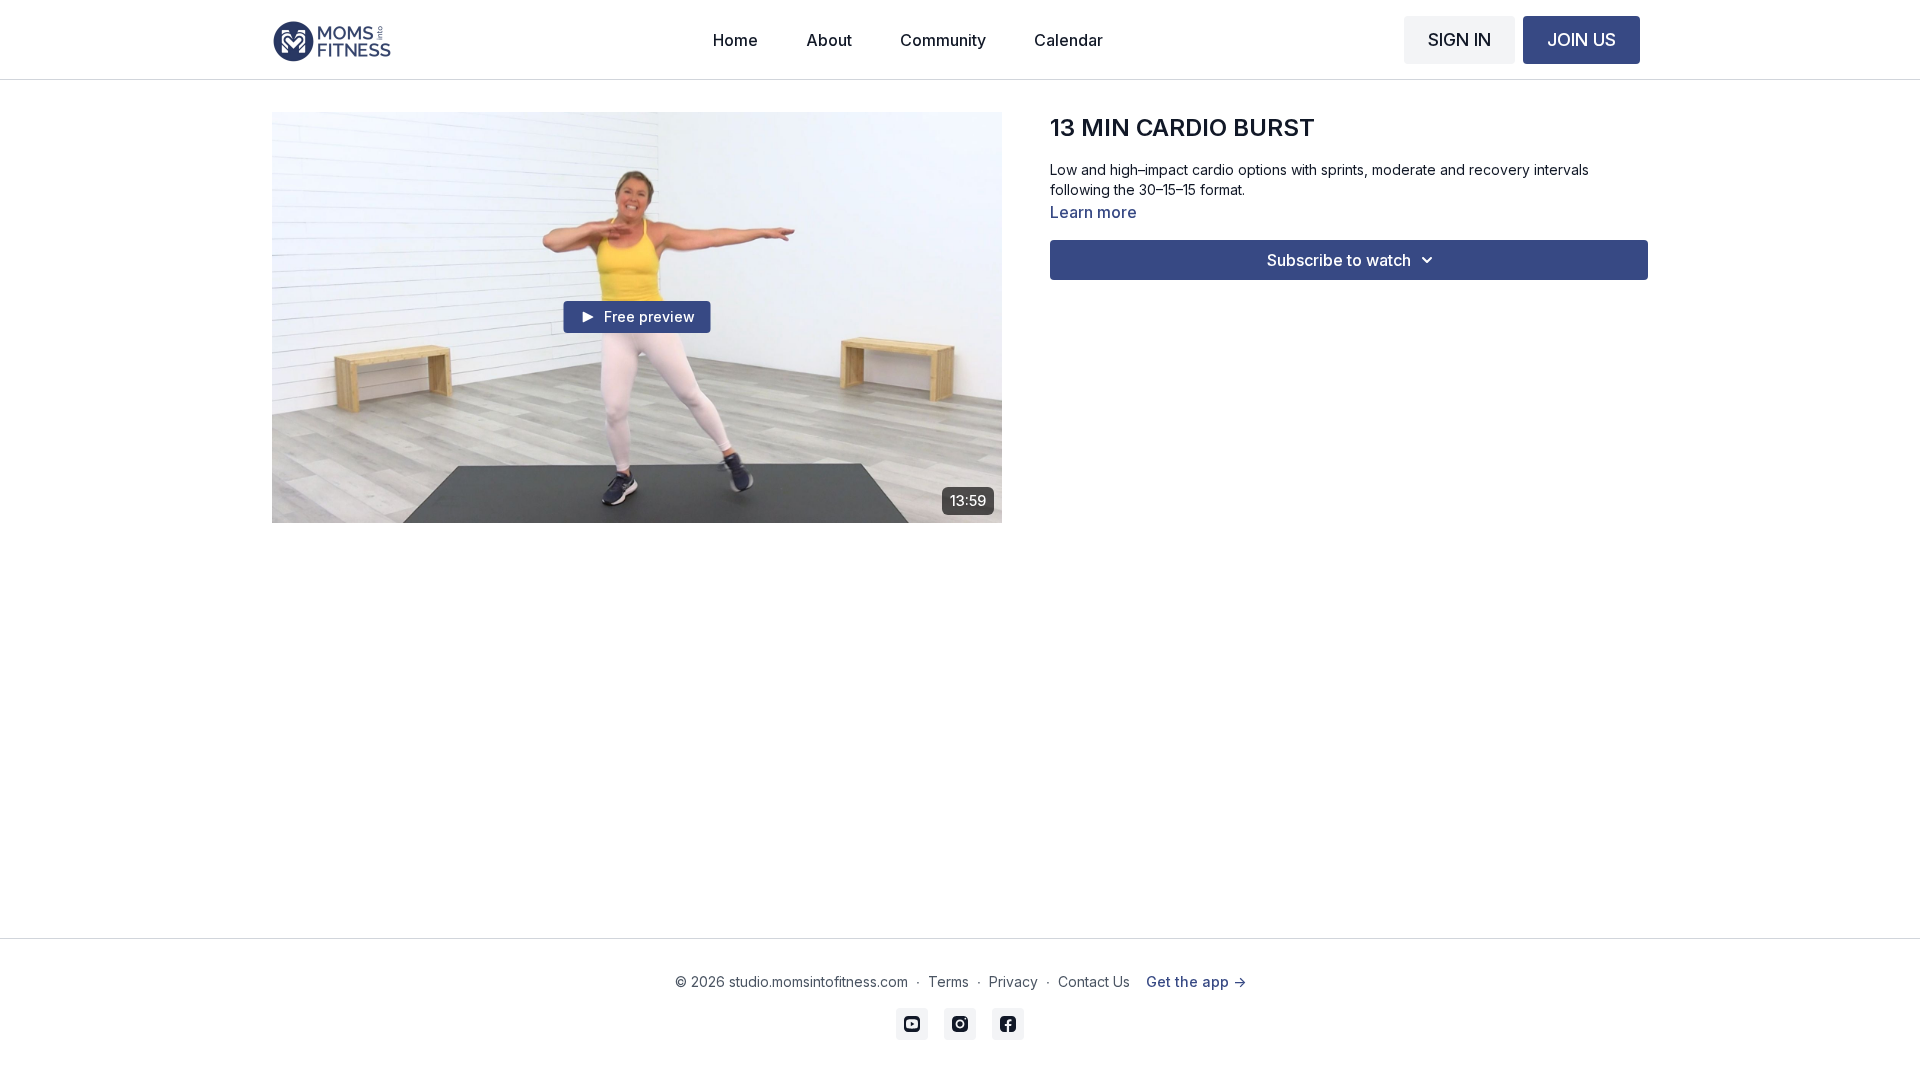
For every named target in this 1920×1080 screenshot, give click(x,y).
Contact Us (1094, 981)
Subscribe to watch (1339, 260)
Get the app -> (1196, 981)
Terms (948, 981)
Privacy (1013, 981)
